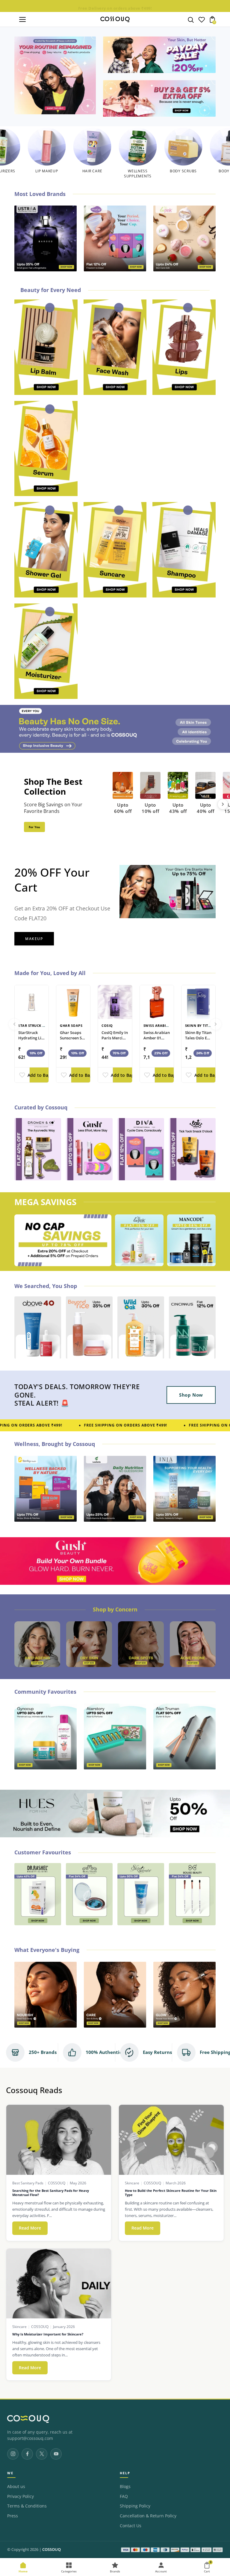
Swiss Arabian (158, 1025)
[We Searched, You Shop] (38, 1327)
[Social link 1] (13, 2454)
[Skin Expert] (141, 1644)
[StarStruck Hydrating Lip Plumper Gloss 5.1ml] (32, 1002)
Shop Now (191, 1395)
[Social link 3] (42, 2454)
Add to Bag (39, 1075)
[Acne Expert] (37, 1644)
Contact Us (131, 2526)
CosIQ (107, 1025)
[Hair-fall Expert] (89, 1644)
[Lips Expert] (193, 1644)
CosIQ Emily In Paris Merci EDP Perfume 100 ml (115, 1041)
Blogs (125, 2487)
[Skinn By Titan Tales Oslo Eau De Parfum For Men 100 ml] (198, 1002)
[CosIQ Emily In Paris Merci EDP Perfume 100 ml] (115, 1002)
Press (13, 2516)
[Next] (223, 804)
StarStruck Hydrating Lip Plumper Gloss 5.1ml (32, 1041)
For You (34, 827)
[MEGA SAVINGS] (63, 1240)
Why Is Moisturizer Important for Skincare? (48, 2334)
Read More (33, 2228)
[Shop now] (159, 55)
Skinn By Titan (199, 1025)
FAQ (124, 2496)
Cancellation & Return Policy (148, 2516)
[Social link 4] (56, 2454)
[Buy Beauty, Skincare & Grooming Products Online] (55, 75)
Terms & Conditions (27, 2506)
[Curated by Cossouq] (38, 1149)
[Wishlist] (202, 21)
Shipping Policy (135, 2506)
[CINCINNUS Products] (159, 98)
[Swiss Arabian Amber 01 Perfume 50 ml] (157, 1002)
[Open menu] (22, 19)
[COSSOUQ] (28, 2419)
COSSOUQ (52, 2550)
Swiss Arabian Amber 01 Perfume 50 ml (157, 1038)
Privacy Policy (21, 2496)
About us (16, 2487)
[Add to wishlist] (22, 1075)
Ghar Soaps (71, 1025)
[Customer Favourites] (38, 1894)
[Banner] (115, 729)
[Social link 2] (27, 2454)
